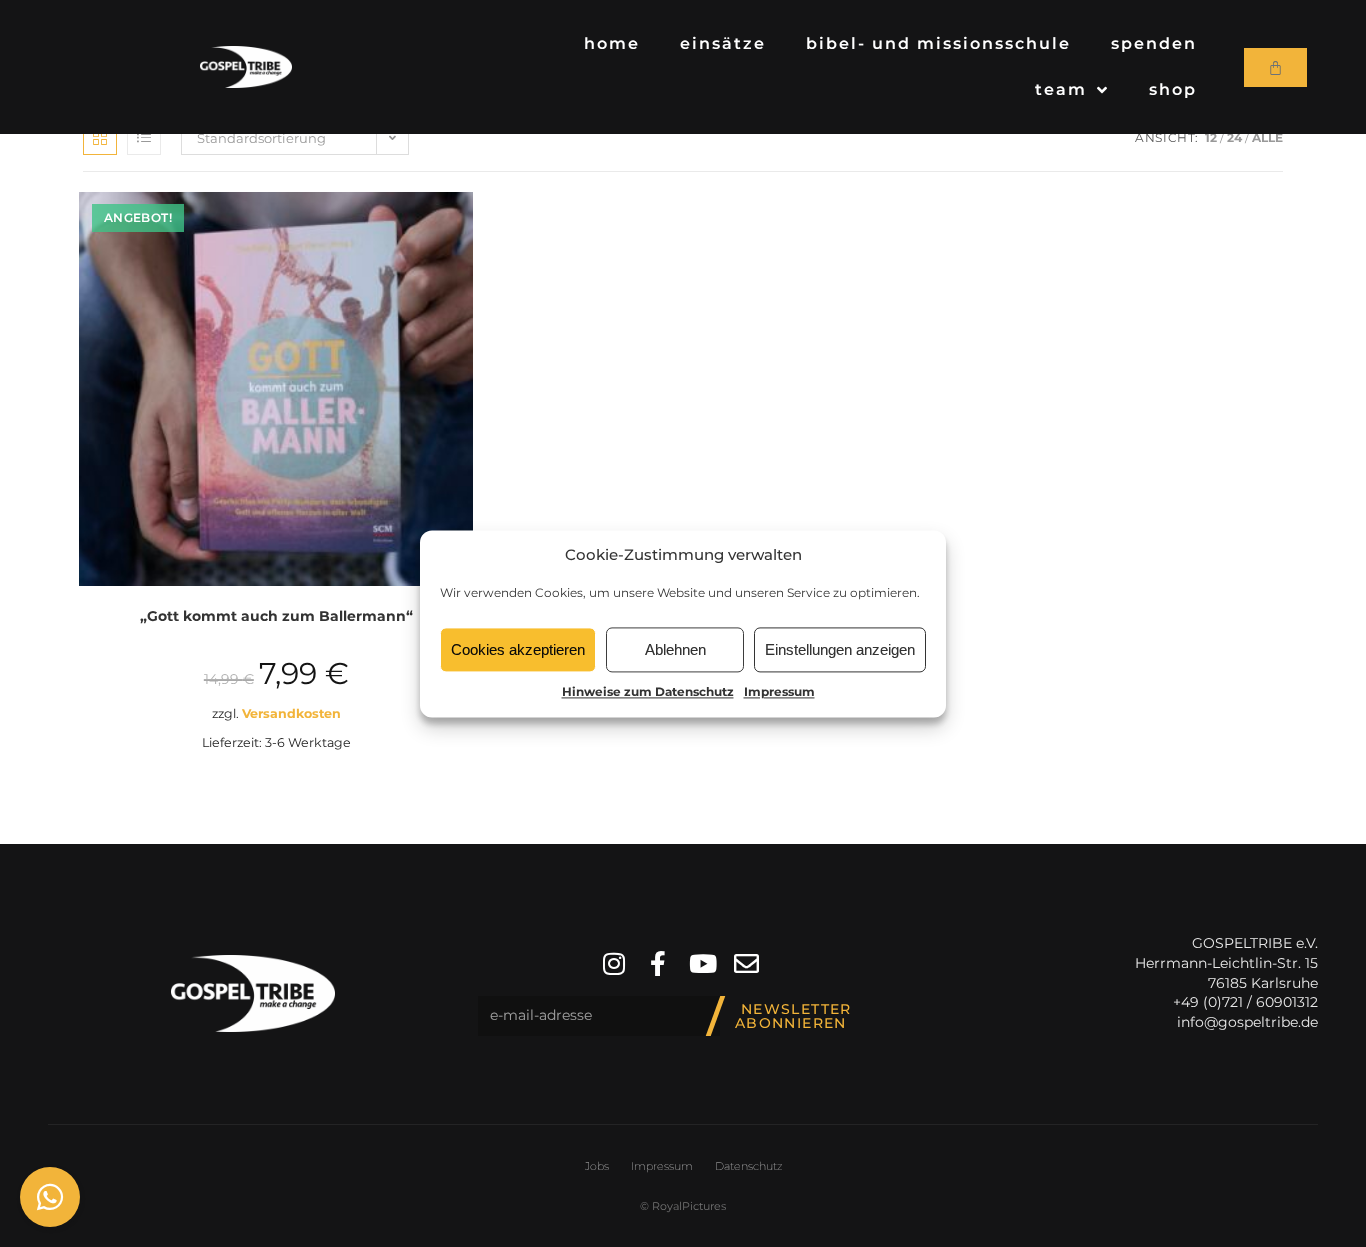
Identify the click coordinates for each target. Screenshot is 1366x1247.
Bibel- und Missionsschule (938, 43)
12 (1211, 137)
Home (612, 43)
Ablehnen (675, 649)
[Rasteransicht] (100, 138)
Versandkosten (291, 713)
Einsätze (723, 43)
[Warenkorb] (1275, 67)
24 (1234, 137)
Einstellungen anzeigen (840, 649)
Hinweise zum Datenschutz (648, 692)
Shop (1173, 89)
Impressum (779, 692)
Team (1061, 89)
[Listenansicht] (144, 138)
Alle (1267, 137)
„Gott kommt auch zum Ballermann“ (276, 616)
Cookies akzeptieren (518, 649)
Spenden (1154, 43)
